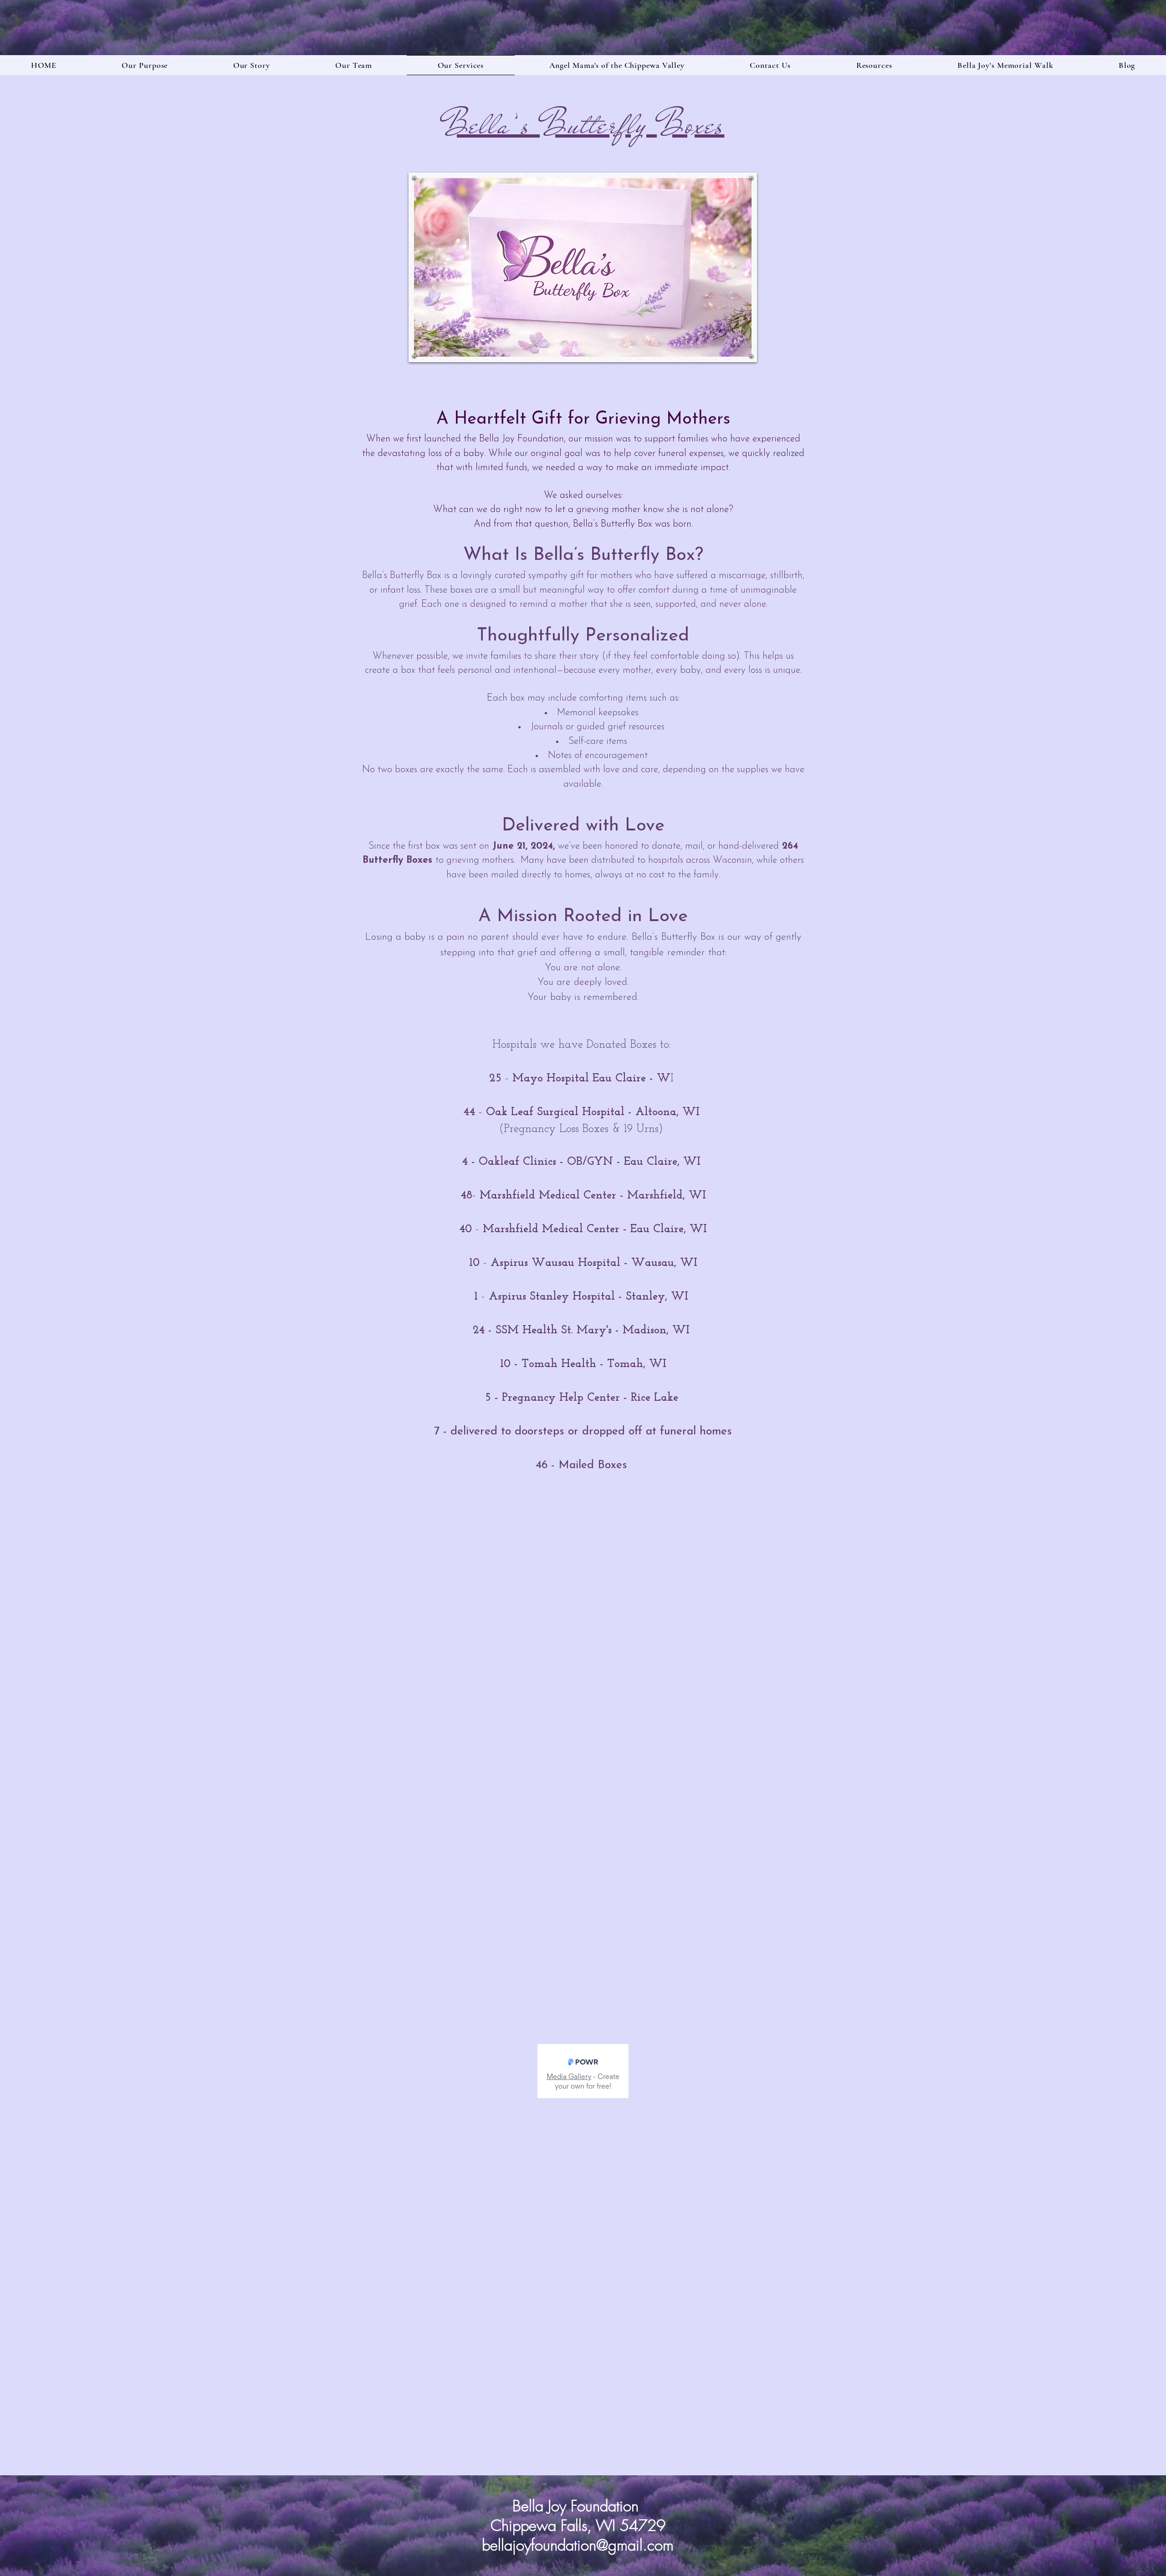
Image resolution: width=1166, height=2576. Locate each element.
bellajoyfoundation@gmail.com (578, 2545)
